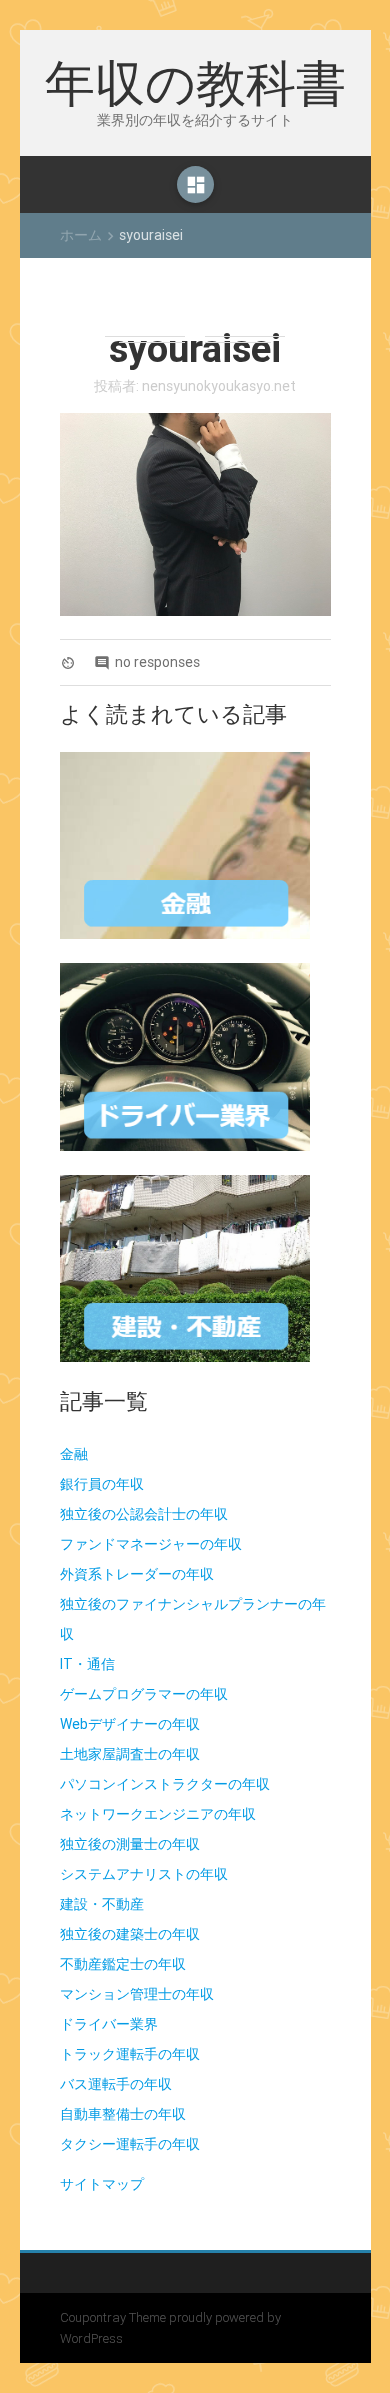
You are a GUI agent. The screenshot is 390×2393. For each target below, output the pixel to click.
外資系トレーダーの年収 (137, 1574)
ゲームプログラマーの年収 (144, 1694)
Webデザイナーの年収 (130, 1724)
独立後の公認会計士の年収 (144, 1514)
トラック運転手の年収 (130, 2054)
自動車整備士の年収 (123, 2114)
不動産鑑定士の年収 (123, 1964)
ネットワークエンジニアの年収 (158, 1814)
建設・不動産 (102, 1904)
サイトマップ (102, 2184)
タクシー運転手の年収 (130, 2144)
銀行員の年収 (102, 1484)
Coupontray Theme (114, 2317)
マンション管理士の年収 (137, 1994)
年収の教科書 (195, 82)
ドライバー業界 (109, 2024)
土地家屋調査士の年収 (130, 1754)
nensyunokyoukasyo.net (219, 386)
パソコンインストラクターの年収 (165, 1784)
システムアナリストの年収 (144, 1874)
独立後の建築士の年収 (130, 1934)
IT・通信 (87, 1664)
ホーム (81, 235)
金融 (74, 1454)
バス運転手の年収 (116, 2084)
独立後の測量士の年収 (130, 1844)
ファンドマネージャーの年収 (151, 1544)
